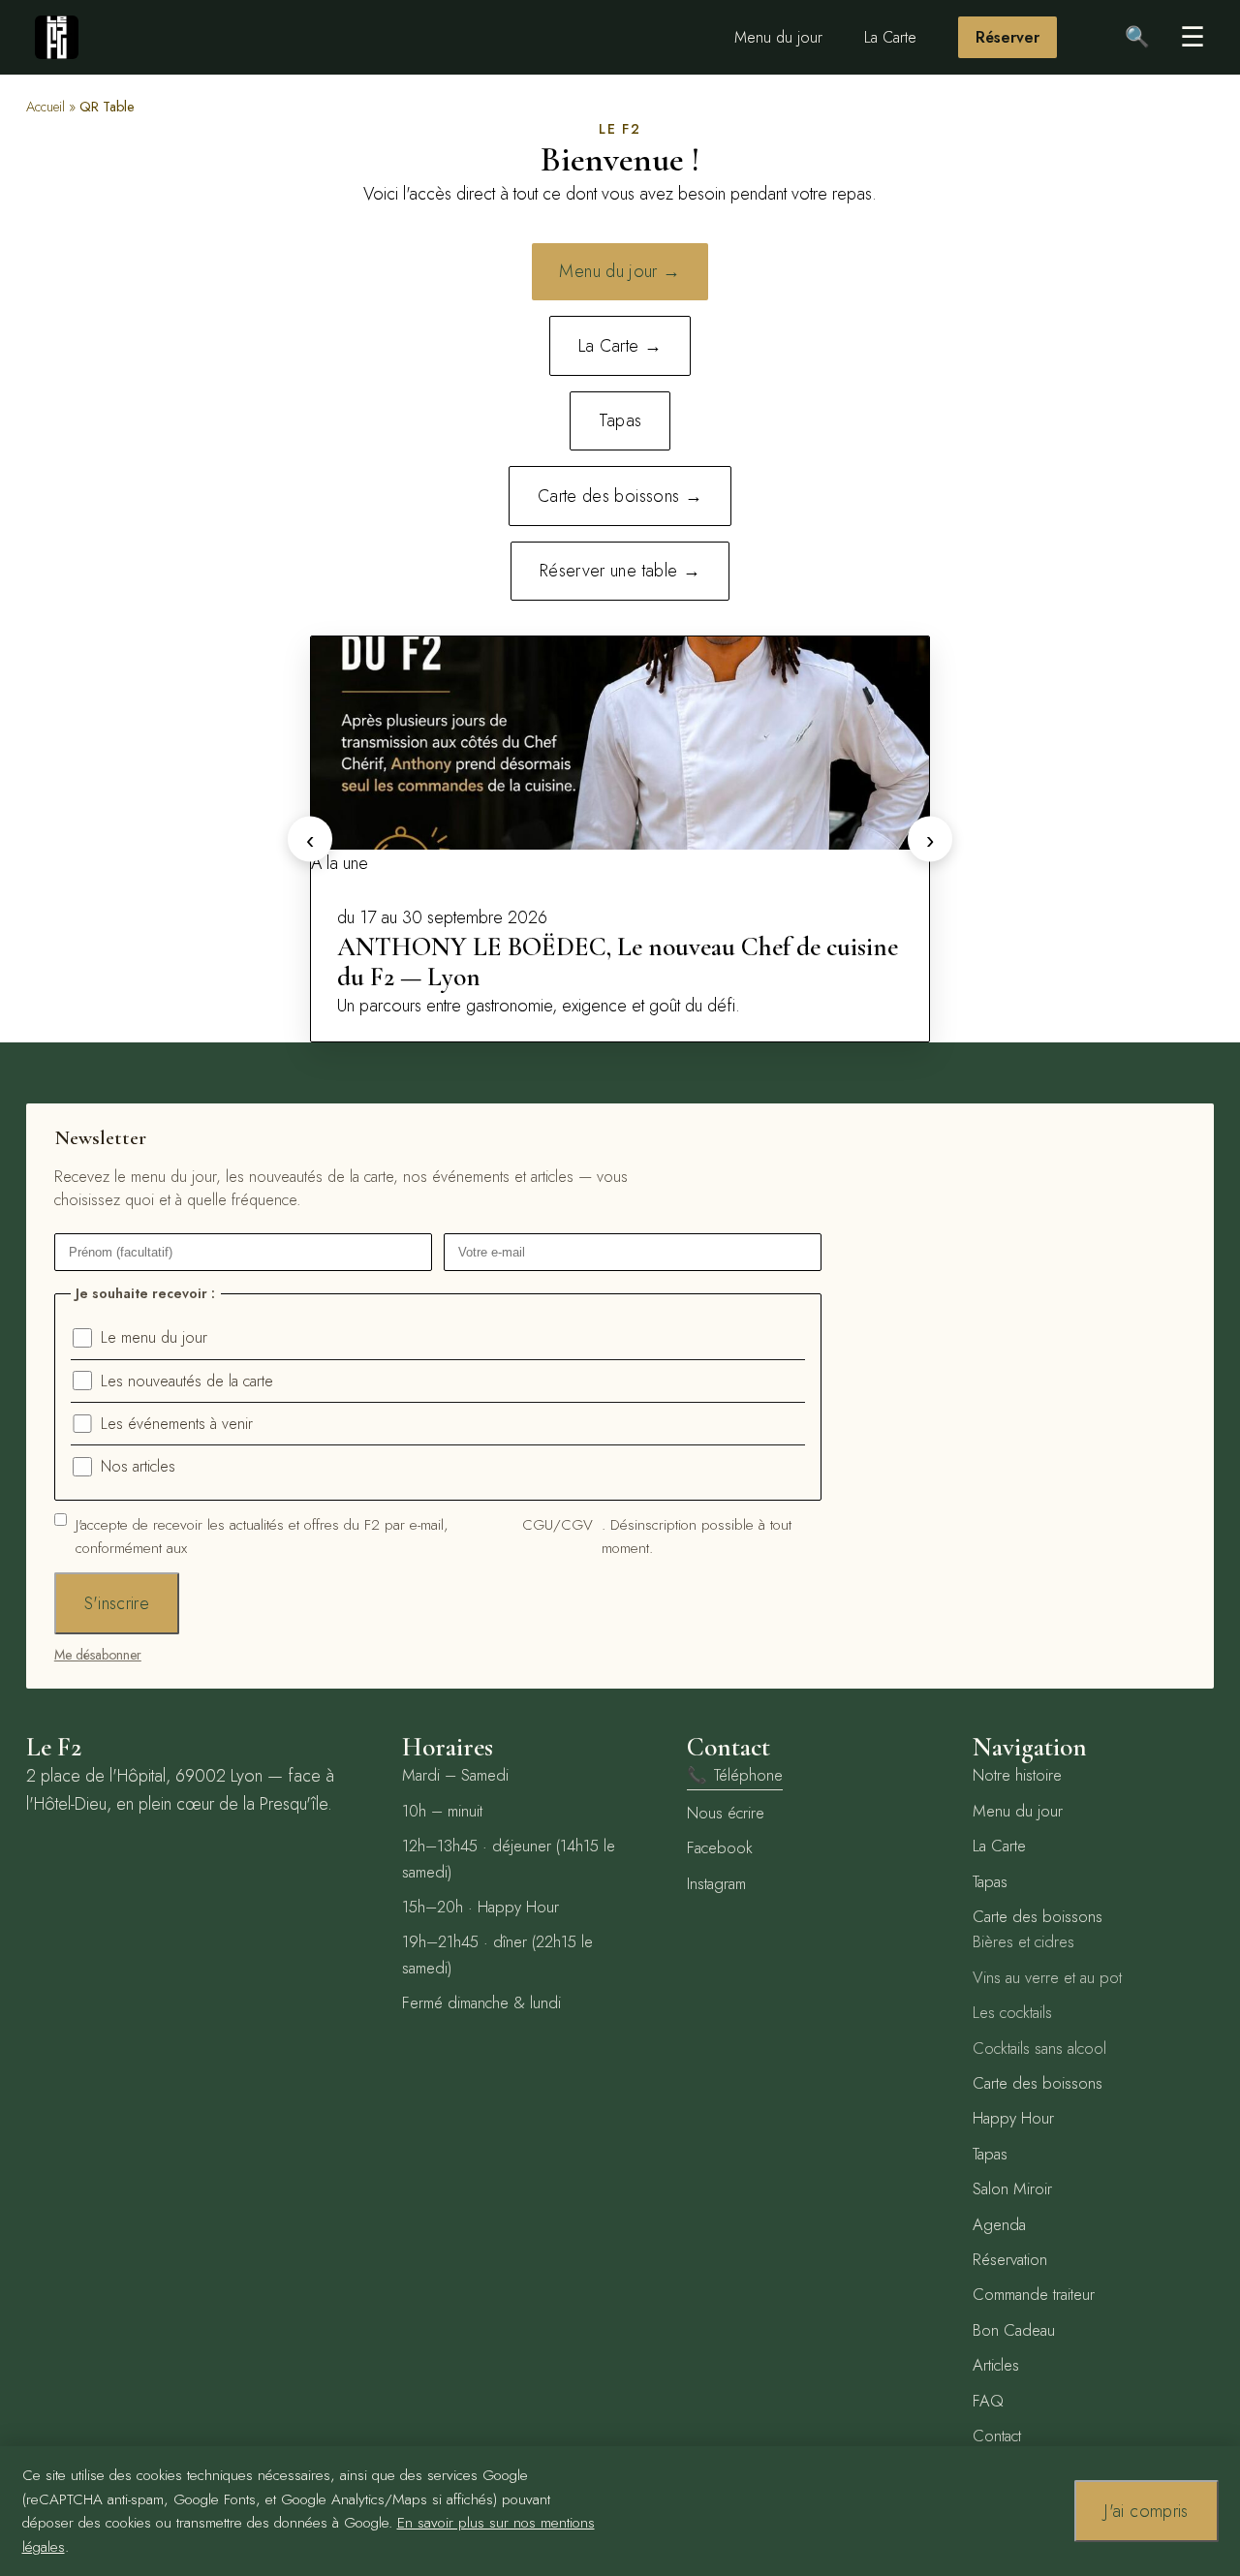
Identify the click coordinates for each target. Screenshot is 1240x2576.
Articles (996, 2365)
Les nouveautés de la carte (187, 1381)
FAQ (988, 2401)
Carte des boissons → (620, 496)
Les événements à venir (177, 1424)
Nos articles (138, 1466)
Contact (997, 2436)
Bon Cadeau (1014, 2330)
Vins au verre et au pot (1047, 1977)
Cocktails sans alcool (1039, 2048)
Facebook (720, 1847)
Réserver (1007, 37)
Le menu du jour (154, 1337)
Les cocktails (1012, 2012)
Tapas (620, 420)
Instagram (716, 1883)
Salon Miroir (1012, 2188)
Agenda (999, 2224)
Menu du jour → (620, 271)
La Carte (890, 37)
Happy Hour (1013, 2118)
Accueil (46, 107)
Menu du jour (778, 37)
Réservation (1010, 2259)
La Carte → (620, 346)
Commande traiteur (1034, 2294)
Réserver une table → (620, 571)
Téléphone (735, 1775)
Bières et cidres (1023, 1941)
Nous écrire (726, 1813)
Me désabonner (98, 1655)
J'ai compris (1146, 2511)
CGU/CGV (558, 1525)
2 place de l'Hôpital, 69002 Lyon (144, 1776)
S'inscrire (117, 1603)
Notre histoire (1017, 1775)
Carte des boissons (1038, 1916)
